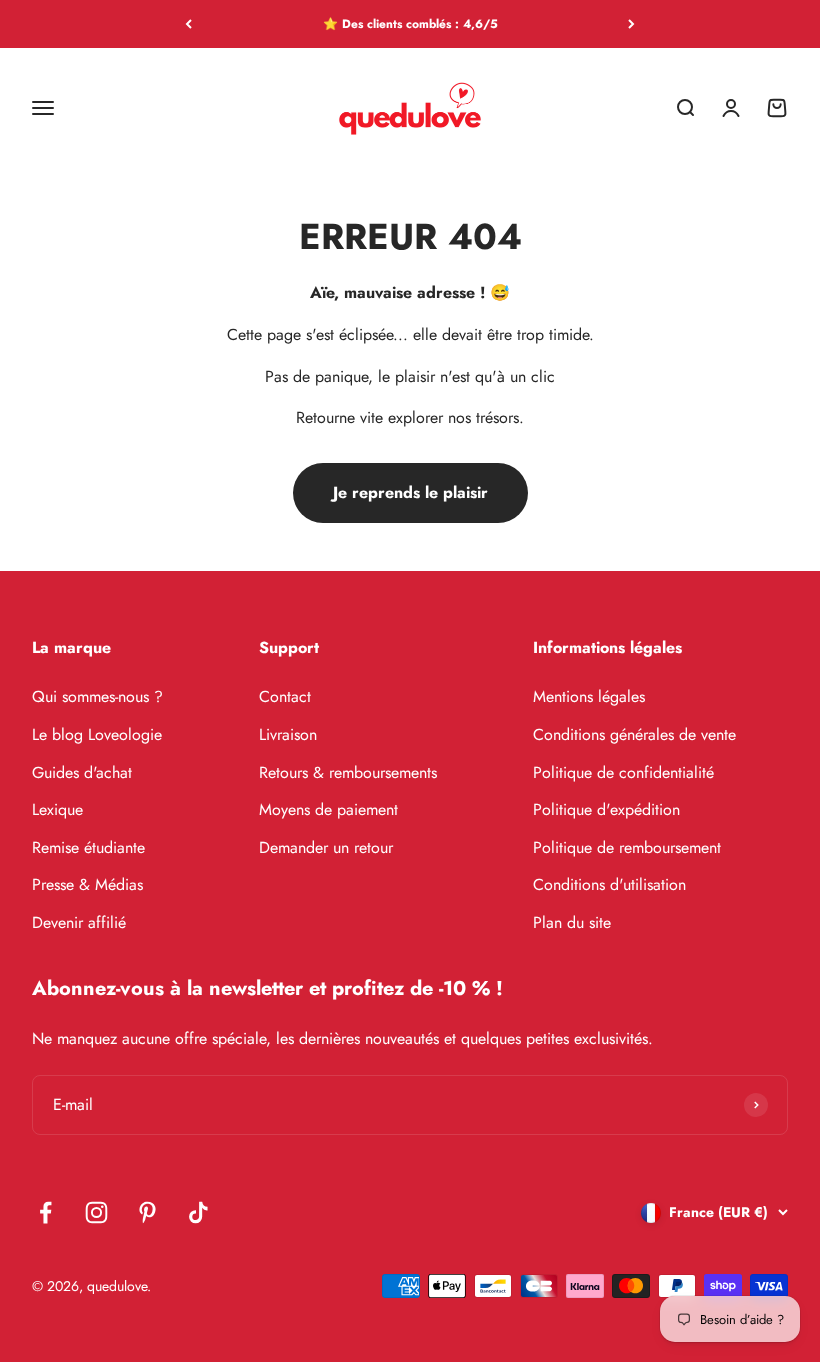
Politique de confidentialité (623, 772)
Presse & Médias (87, 884)
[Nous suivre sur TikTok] (198, 1212)
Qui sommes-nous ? (97, 696)
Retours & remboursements (348, 772)
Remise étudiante (88, 847)
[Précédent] (188, 24)
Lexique (57, 809)
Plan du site (572, 922)
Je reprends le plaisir (410, 492)
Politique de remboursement (627, 847)
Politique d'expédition (606, 809)
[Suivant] (631, 24)
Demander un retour (326, 847)
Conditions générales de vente (634, 734)
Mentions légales (589, 696)
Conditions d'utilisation (609, 884)
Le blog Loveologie (97, 734)
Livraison (288, 734)
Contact (285, 696)
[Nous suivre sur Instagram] (96, 1212)
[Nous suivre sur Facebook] (45, 1212)
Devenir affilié (79, 922)
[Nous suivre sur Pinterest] (147, 1212)
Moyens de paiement (328, 809)
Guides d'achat (82, 772)
